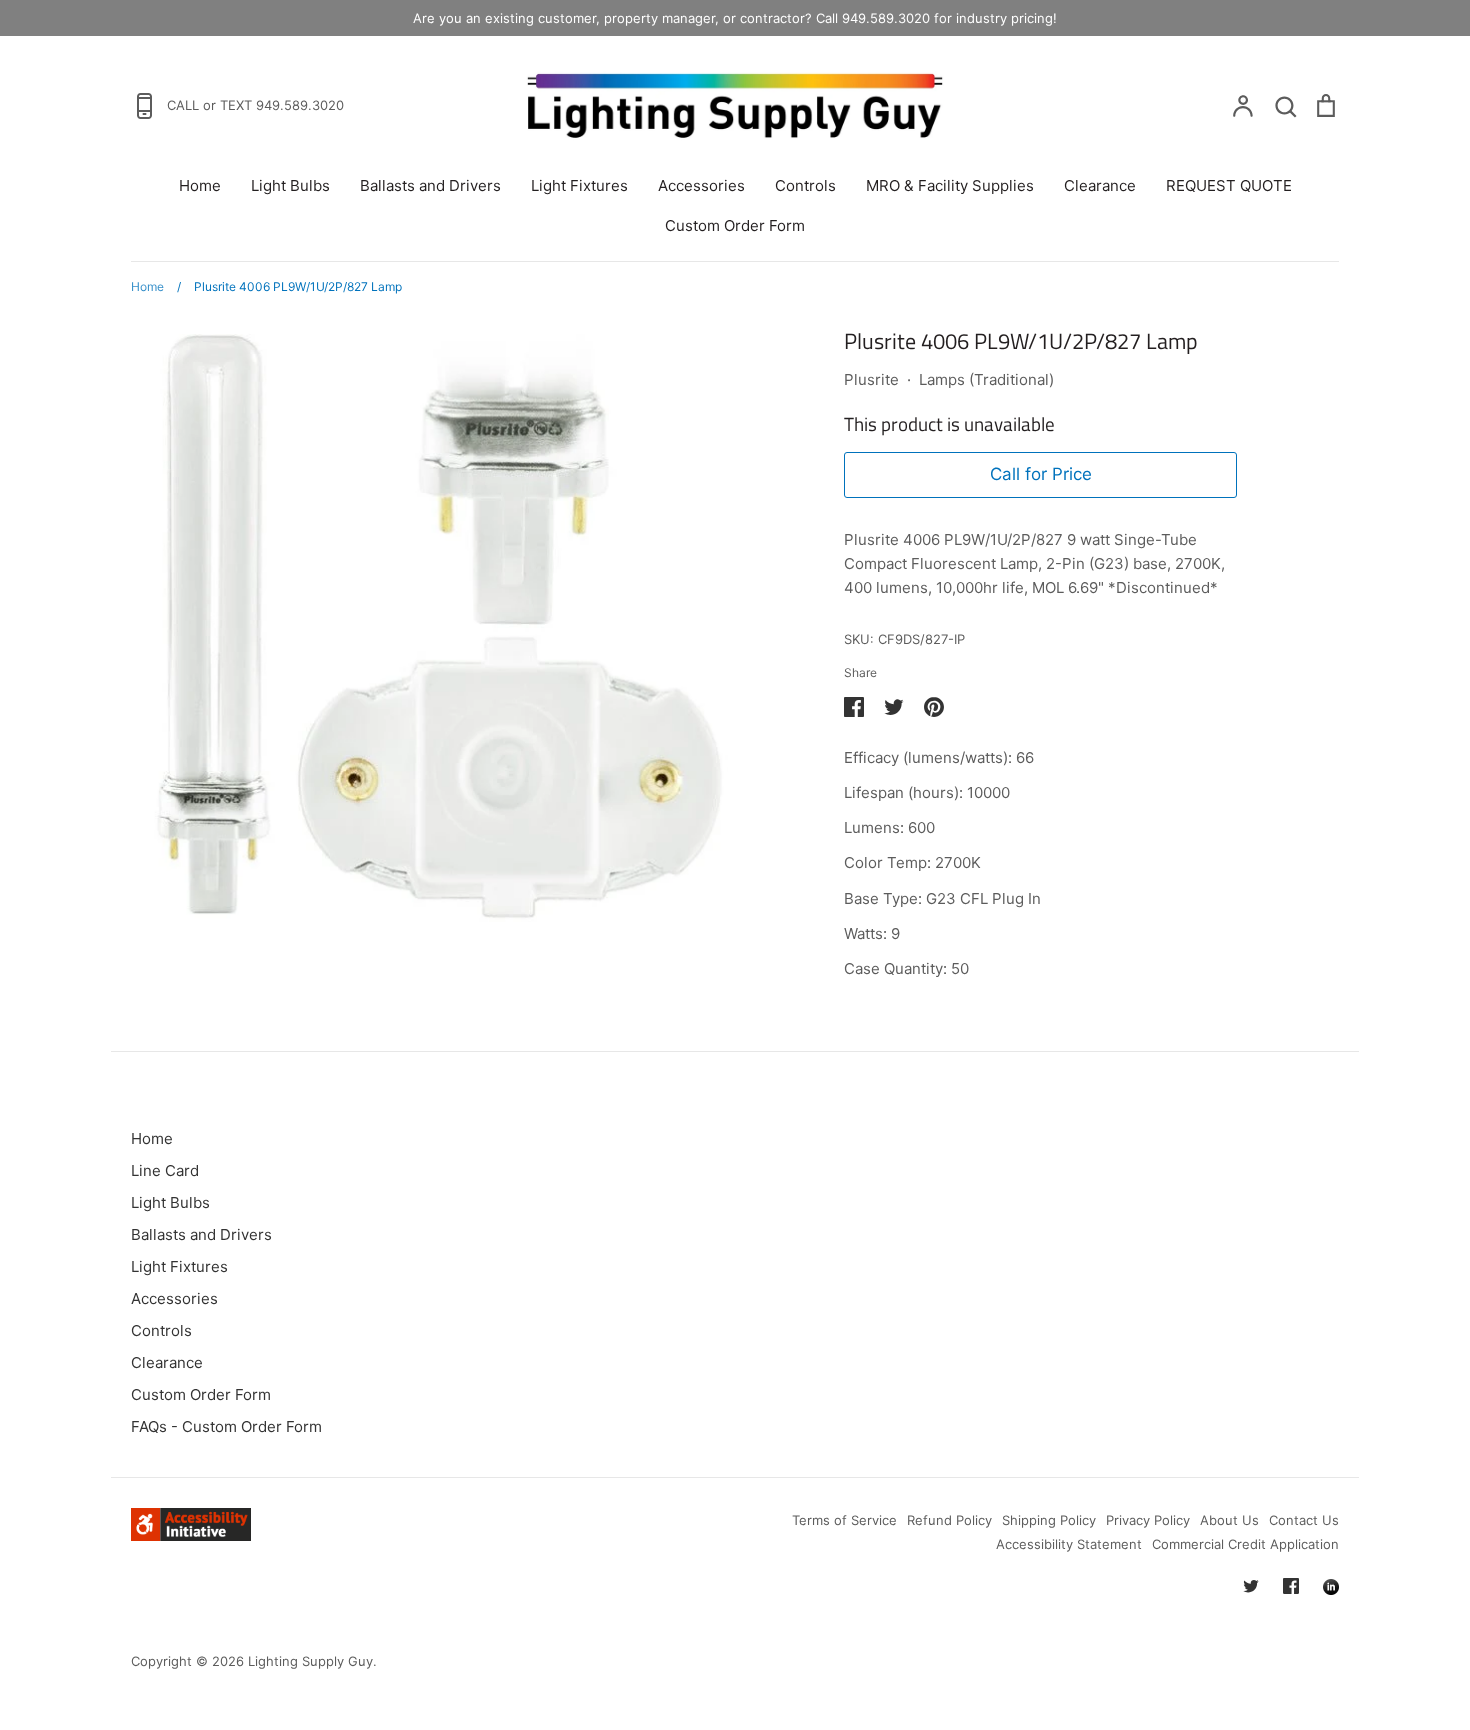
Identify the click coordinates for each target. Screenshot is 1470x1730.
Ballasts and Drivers (430, 185)
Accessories (701, 185)
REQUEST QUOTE (1229, 185)
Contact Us (1304, 1520)
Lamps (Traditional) (986, 379)
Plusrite (871, 379)
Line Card (165, 1170)
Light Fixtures (579, 185)
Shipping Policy (1049, 1520)
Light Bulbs (290, 185)
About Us (1229, 1520)
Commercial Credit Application (1245, 1544)
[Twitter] (1251, 1586)
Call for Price (1041, 474)
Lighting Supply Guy (310, 1661)
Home (200, 185)
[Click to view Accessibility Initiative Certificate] (191, 1535)
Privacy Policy (1148, 1520)
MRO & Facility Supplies (950, 185)
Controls (805, 185)
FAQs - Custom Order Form (226, 1426)
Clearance (1100, 185)
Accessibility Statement (1069, 1544)
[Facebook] (1291, 1586)
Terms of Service (844, 1520)
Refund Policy (949, 1520)
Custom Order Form (735, 225)
